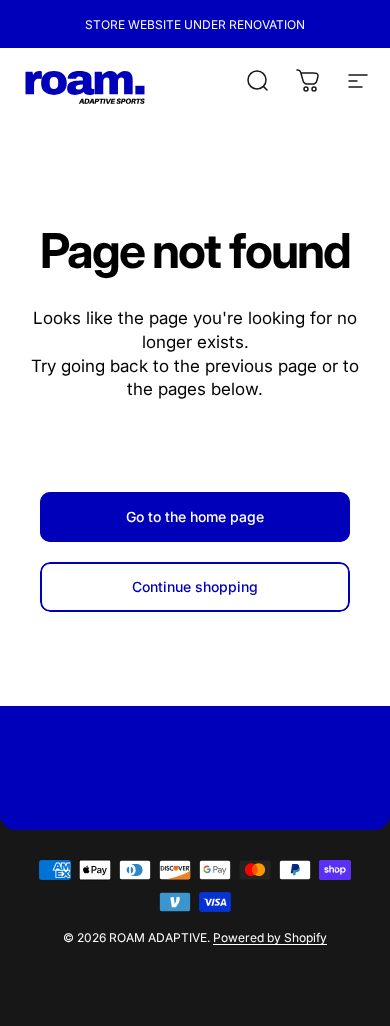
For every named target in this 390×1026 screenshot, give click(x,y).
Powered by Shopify (270, 937)
